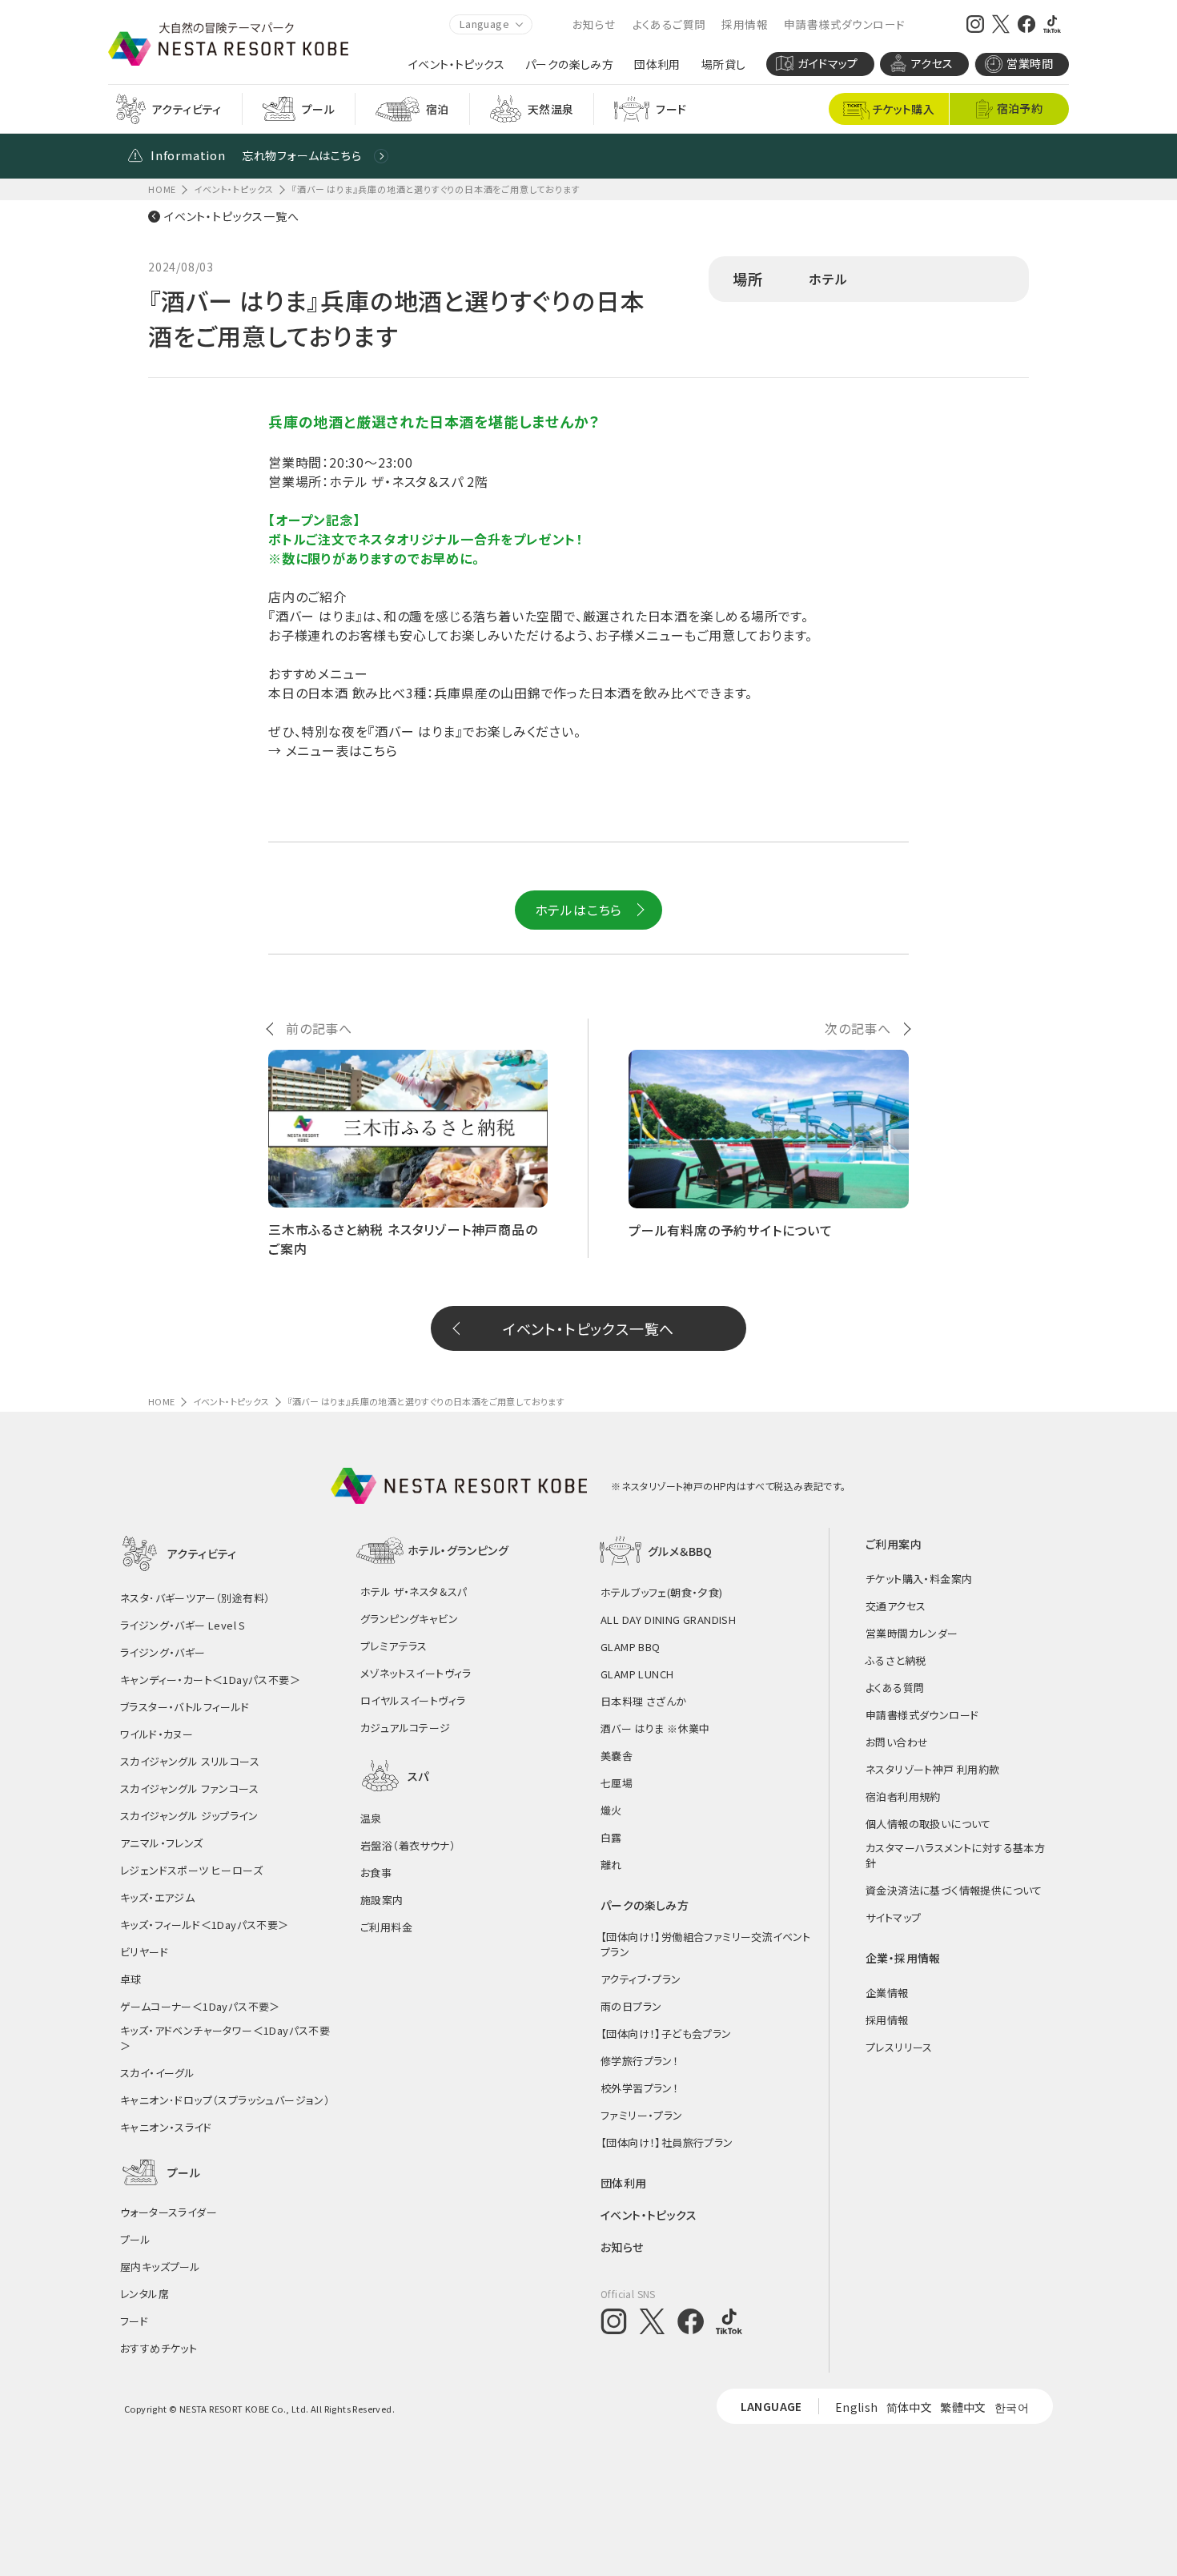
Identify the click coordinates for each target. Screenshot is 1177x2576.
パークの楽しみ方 (569, 64)
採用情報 (745, 24)
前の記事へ (319, 1028)
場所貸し (724, 64)
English (857, 2407)
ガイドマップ (828, 63)
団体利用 (657, 64)
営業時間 (1030, 63)
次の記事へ (858, 1028)
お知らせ (595, 24)
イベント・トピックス (456, 64)
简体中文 (910, 2407)
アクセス (932, 63)
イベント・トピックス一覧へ (231, 216)
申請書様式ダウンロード (844, 24)
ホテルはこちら (579, 910)
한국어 (1012, 2407)
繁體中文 (963, 2407)
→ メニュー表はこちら (333, 750)
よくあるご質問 (669, 24)
